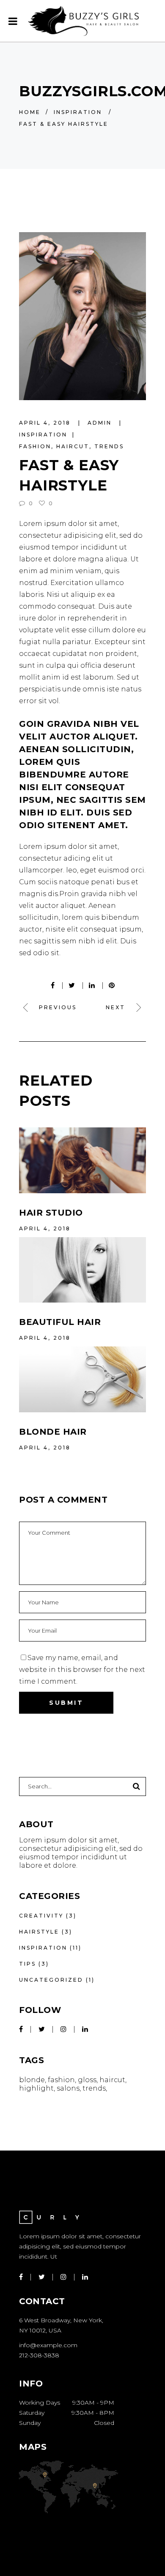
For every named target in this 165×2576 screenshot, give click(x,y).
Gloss (87, 2080)
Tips (27, 1964)
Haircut (73, 446)
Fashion (35, 446)
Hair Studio (51, 1213)
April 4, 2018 (46, 423)
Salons (68, 2088)
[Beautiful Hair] (82, 1270)
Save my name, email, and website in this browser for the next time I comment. (82, 1670)
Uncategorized (51, 1980)
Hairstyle (39, 1932)
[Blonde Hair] (82, 1379)
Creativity (41, 1916)
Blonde (32, 2080)
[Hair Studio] (82, 1160)
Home (30, 112)
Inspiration (78, 112)
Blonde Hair (53, 1432)
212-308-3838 (39, 2355)
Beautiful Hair (60, 1322)
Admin (101, 423)
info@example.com (48, 2345)
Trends (109, 446)
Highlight (36, 2088)
